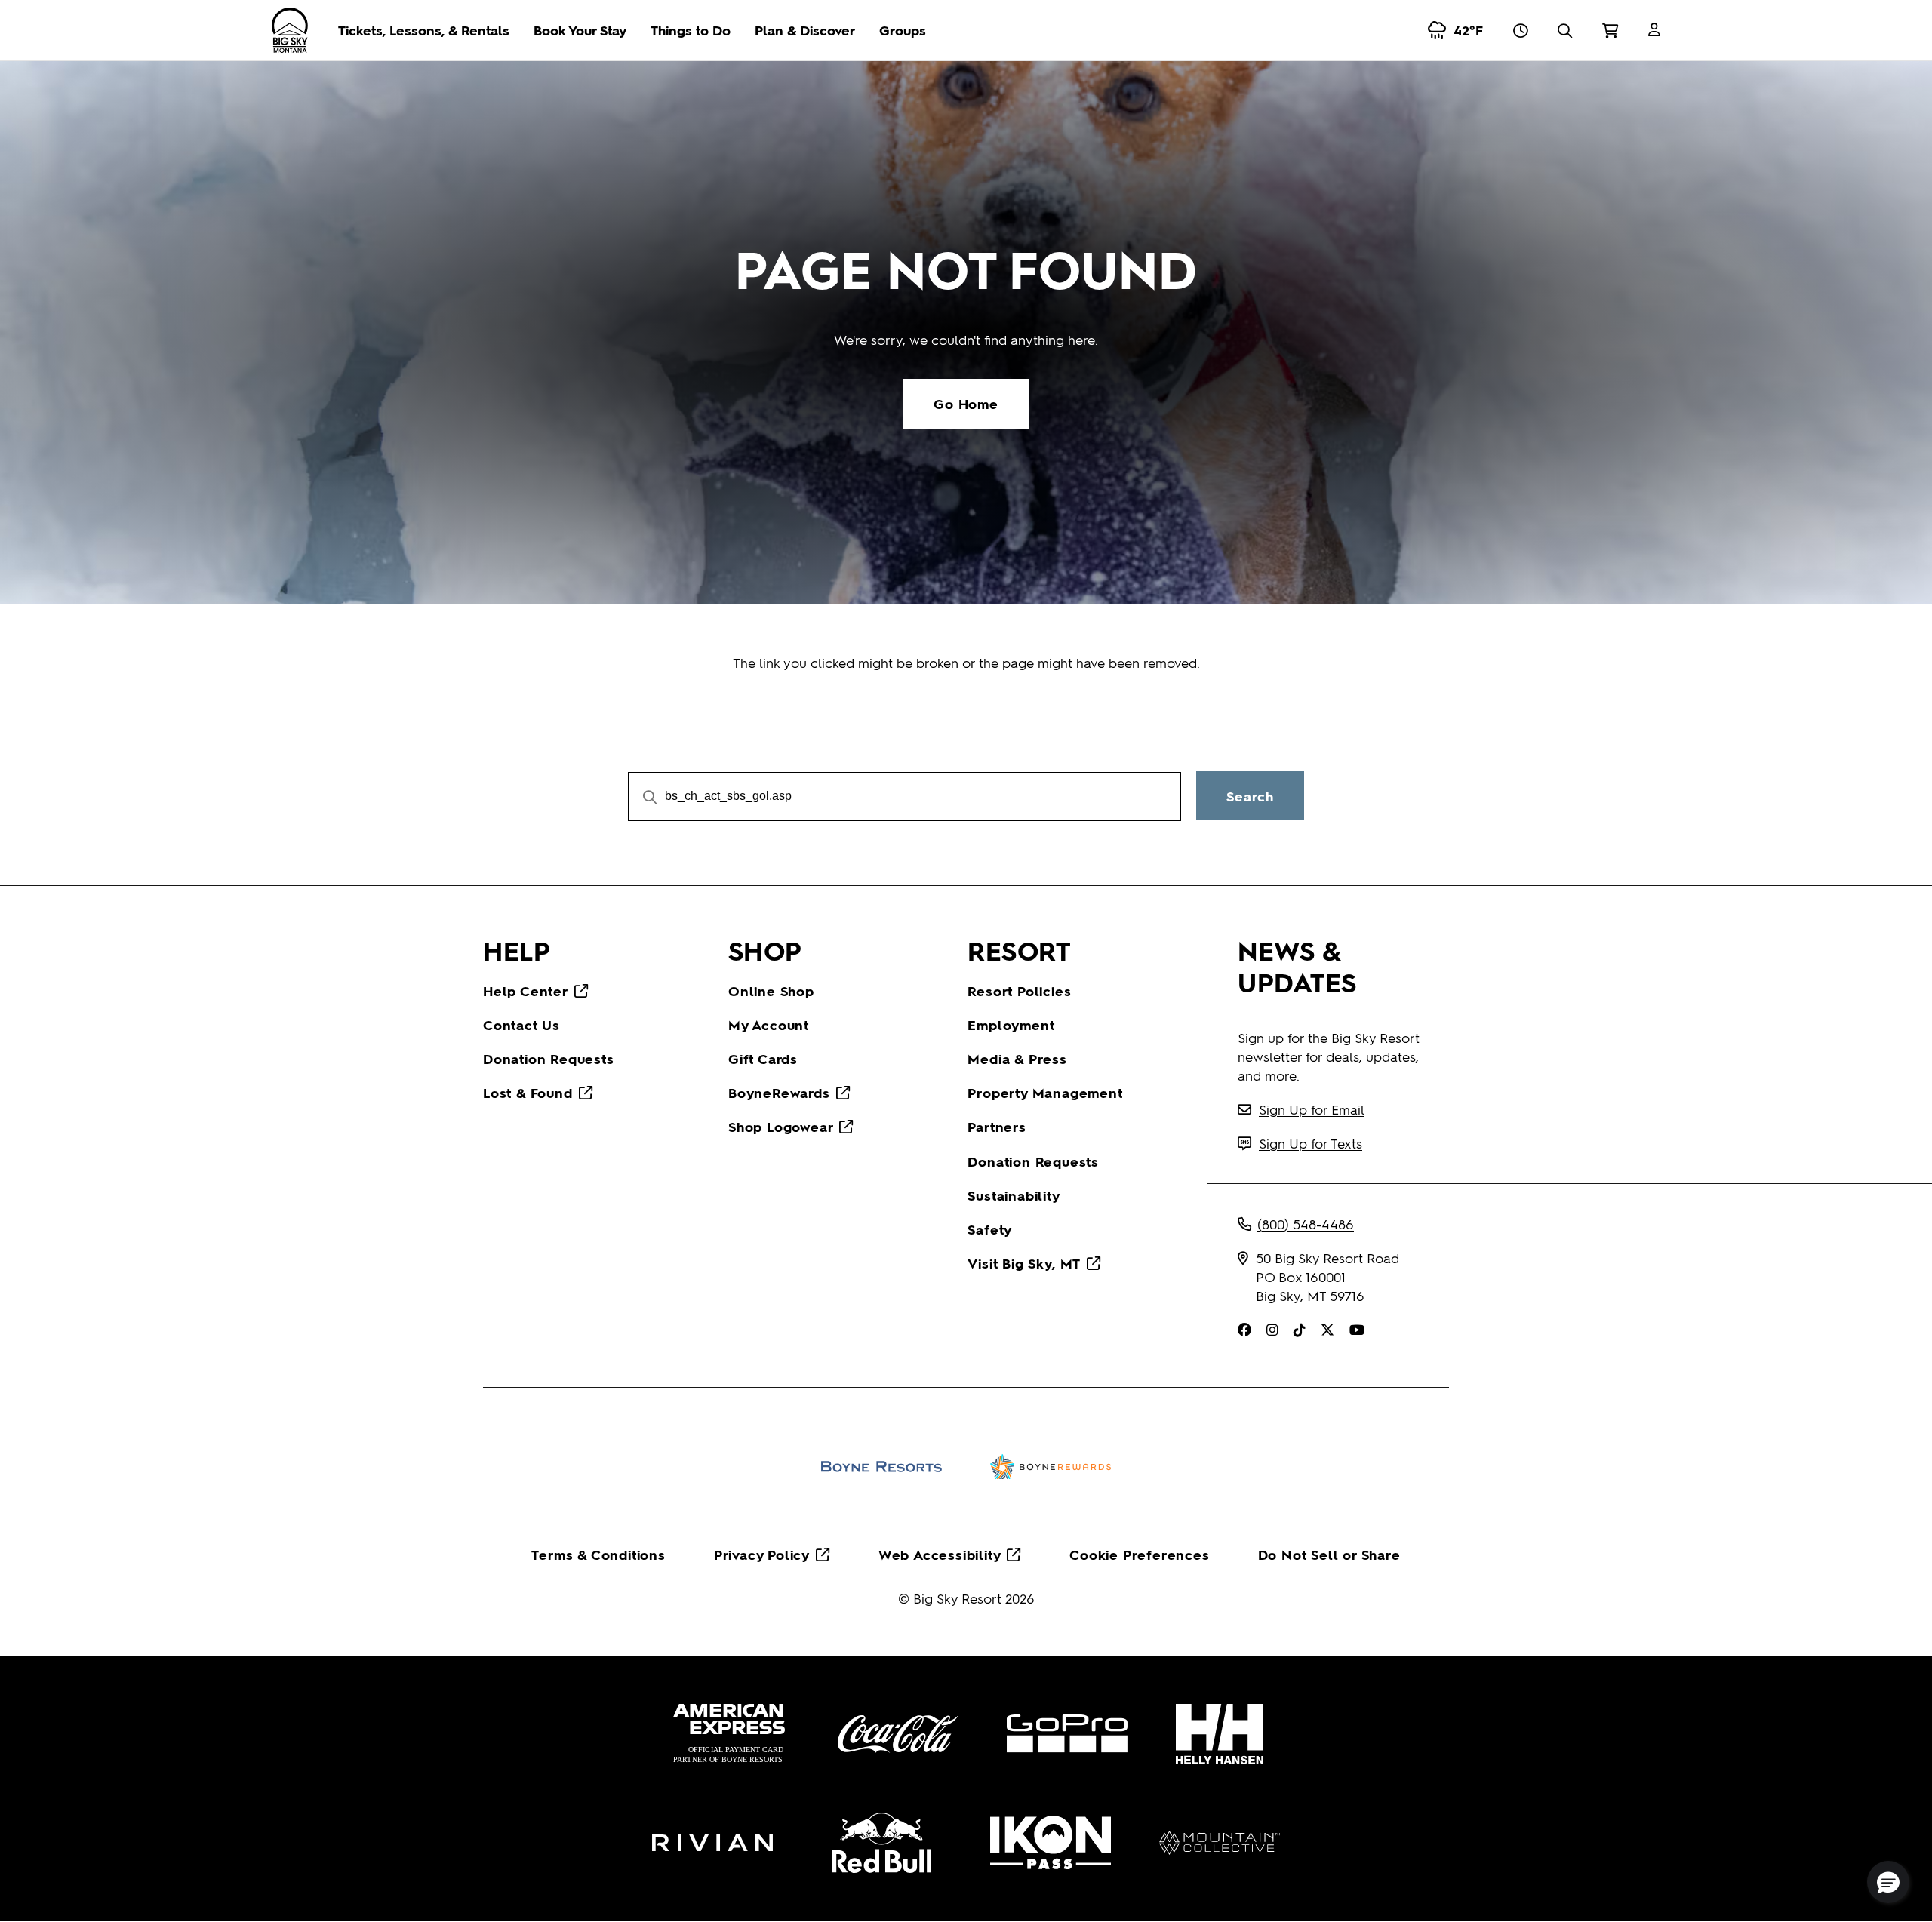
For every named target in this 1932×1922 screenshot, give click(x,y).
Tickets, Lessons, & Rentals (424, 30)
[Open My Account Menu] (1654, 30)
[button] (1888, 1882)
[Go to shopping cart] (1610, 30)
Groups (903, 30)
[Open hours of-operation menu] (1520, 30)
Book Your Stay (580, 30)
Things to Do (691, 30)
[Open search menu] (1565, 30)
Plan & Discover (805, 30)
